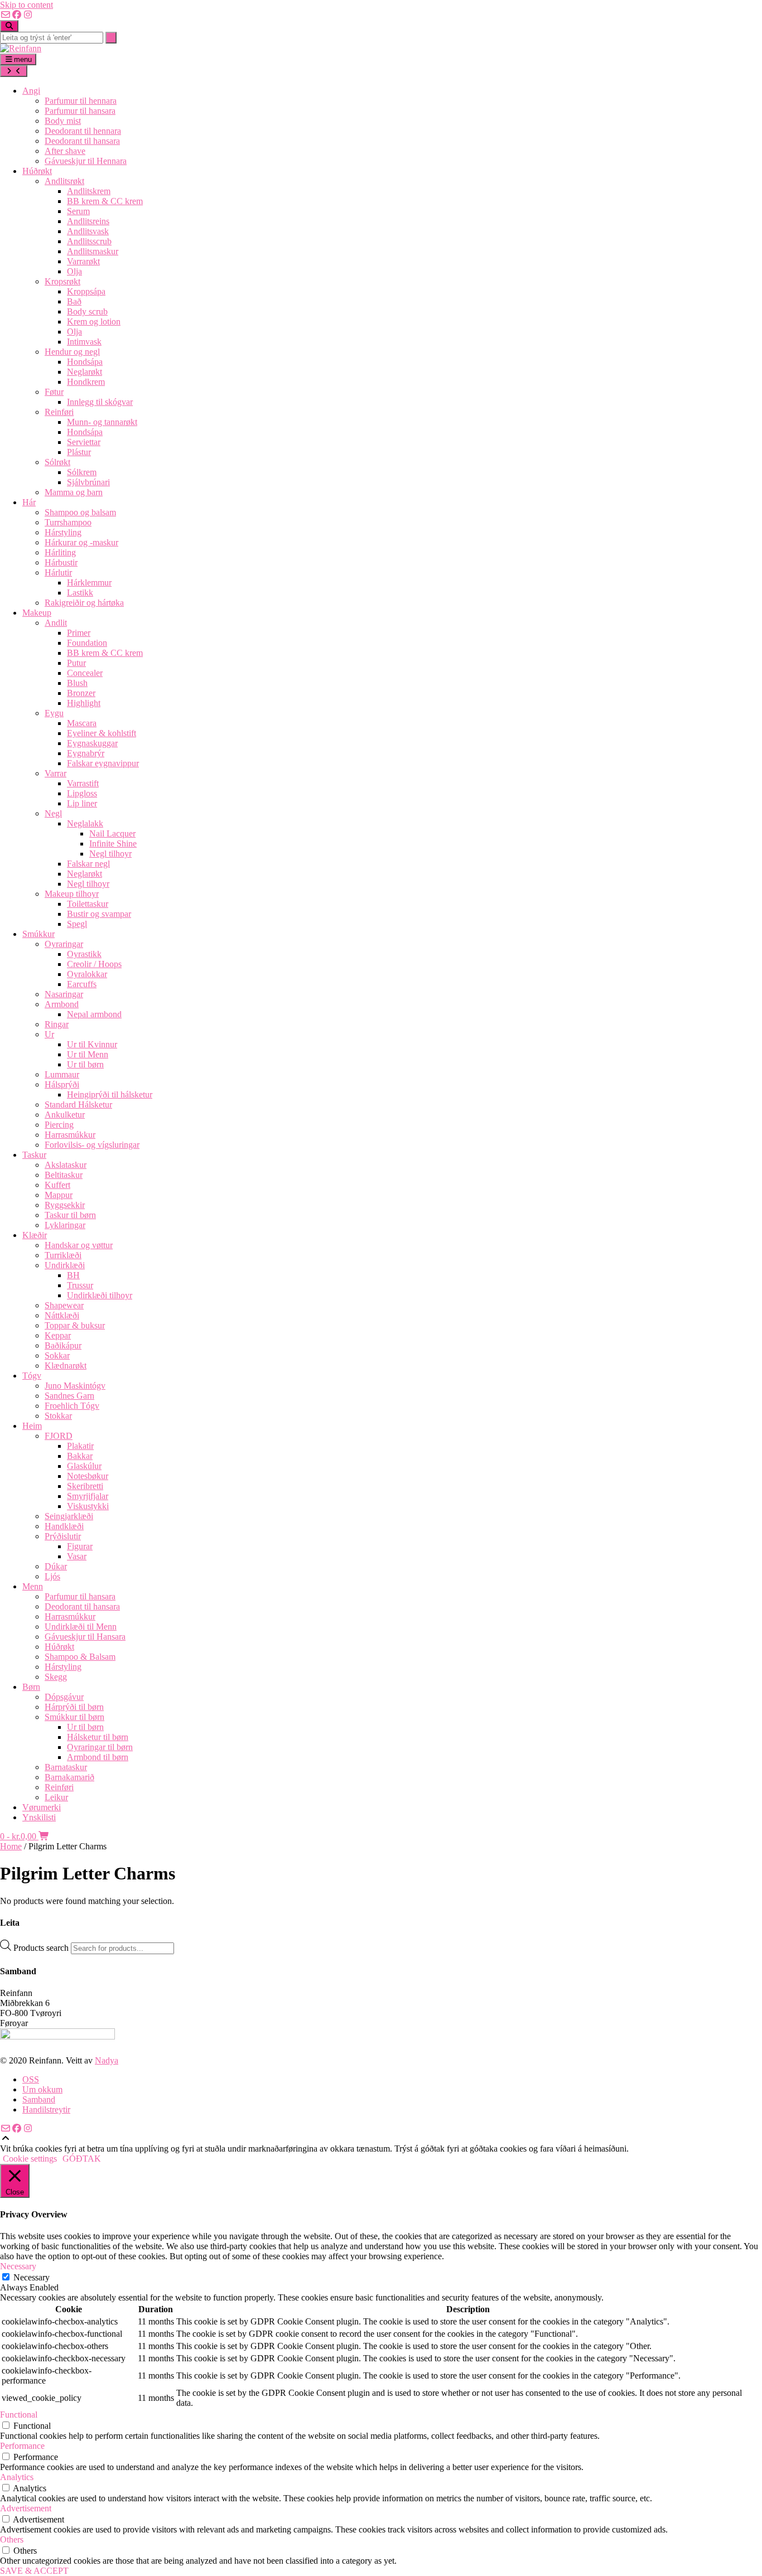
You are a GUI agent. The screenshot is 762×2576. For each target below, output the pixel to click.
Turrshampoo (68, 522)
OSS (31, 2079)
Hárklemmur (89, 583)
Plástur (79, 452)
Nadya (107, 2060)
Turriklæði (63, 1255)
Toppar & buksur (75, 1325)
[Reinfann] (21, 48)
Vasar (77, 1556)
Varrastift (83, 783)
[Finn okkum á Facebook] (17, 15)
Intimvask (84, 342)
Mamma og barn (74, 492)
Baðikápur (63, 1345)
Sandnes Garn (69, 1396)
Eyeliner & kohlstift (102, 733)
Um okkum (42, 2089)
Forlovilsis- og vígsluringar (92, 1145)
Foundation (87, 643)
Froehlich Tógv (72, 1406)
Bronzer (81, 693)
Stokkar (58, 1416)
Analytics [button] (17, 2477)
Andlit (56, 623)
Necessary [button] (18, 2266)
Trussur (80, 1285)
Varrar (56, 773)
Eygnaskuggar (92, 743)
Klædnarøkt (66, 1366)
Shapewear (64, 1305)
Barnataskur (66, 1767)
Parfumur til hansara (80, 111)
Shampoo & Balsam (80, 1657)
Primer (79, 633)
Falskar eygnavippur (103, 763)
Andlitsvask (88, 231)
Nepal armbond (94, 1014)
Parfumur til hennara (81, 101)
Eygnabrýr (86, 753)
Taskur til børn (70, 1215)
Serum (78, 211)
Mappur (59, 1195)
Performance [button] (22, 2446)
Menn (33, 1586)
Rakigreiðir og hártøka (84, 603)
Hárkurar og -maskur (81, 542)
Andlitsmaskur (93, 251)
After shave (65, 151)
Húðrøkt (37, 171)
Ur (49, 1034)
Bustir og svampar (99, 914)
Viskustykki (88, 1506)
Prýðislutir (63, 1536)
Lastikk (80, 593)
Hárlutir (58, 572)
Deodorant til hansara (82, 141)
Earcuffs (82, 984)
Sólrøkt (57, 462)
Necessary (32, 2277)
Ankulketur (65, 1115)
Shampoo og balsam (80, 512)
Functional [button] (19, 2415)
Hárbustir (61, 562)
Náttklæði (62, 1315)
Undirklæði (65, 1265)
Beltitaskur (64, 1175)
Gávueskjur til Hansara (85, 1637)
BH (73, 1275)
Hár (29, 502)
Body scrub (87, 311)
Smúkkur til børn (74, 1717)
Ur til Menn (88, 1054)
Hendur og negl (72, 352)
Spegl (77, 924)
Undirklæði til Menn (81, 1627)
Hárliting (60, 552)
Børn (31, 1687)
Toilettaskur (88, 904)
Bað (74, 301)
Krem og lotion (94, 322)
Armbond (62, 1004)
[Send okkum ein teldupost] (6, 15)
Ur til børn (85, 1064)
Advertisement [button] (26, 2508)
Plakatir (80, 1446)
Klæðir (35, 1235)
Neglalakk (85, 823)
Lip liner (82, 803)
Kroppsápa (86, 291)
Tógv (32, 1376)
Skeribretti (85, 1486)
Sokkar (57, 1355)
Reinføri (59, 412)
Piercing (59, 1125)
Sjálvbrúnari (88, 482)
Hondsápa (85, 362)
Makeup (37, 613)
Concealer (85, 673)
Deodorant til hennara (83, 131)
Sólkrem (82, 472)
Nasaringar (64, 994)
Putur (76, 663)
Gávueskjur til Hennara (86, 161)
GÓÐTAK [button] (82, 2159)
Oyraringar (64, 944)
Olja (74, 271)
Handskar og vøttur (79, 1245)
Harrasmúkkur (70, 1135)
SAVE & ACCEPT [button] (34, 2571)
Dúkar (56, 1566)
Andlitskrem (89, 191)
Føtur (54, 392)
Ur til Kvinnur (92, 1044)
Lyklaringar (65, 1225)
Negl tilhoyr (110, 854)
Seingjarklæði (69, 1516)
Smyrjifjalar (88, 1496)
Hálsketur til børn (98, 1737)
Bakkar (80, 1456)
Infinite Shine (113, 844)
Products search (42, 1948)
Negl (53, 813)
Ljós (52, 1576)
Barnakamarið (69, 1777)
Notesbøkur (88, 1476)
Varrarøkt (83, 261)
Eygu (54, 713)
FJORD (59, 1436)
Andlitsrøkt (64, 181)
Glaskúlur (84, 1466)
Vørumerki (42, 1807)
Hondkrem (86, 382)
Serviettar (84, 442)
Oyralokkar (87, 974)
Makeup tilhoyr (72, 894)
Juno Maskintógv (75, 1386)
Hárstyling (63, 532)
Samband (39, 2099)
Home (11, 1846)
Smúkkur (38, 934)
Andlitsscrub (89, 241)
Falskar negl (88, 864)
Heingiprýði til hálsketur (110, 1094)
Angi (31, 91)
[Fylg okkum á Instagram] (28, 15)
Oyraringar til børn (100, 1747)
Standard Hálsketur (78, 1105)
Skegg (56, 1677)
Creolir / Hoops (94, 964)
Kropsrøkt (62, 281)
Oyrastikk (84, 954)
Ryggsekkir (65, 1205)
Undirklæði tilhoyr (100, 1295)
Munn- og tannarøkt (102, 422)
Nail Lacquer (112, 833)
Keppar (58, 1335)
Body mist (63, 121)
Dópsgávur (64, 1697)
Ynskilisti (39, 1817)
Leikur (56, 1797)
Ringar (57, 1024)
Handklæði (64, 1526)
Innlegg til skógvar (100, 402)
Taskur (34, 1155)
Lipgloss (82, 793)
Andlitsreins (88, 221)
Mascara (82, 723)
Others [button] (12, 2539)
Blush (77, 683)
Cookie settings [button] (30, 2159)
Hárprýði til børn (74, 1707)
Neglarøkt (85, 372)
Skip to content (26, 5)
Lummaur (62, 1074)
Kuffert (57, 1185)
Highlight (84, 703)
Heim (32, 1426)
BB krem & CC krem (105, 201)
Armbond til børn (98, 1757)
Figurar (80, 1546)
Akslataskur (66, 1165)
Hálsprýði (62, 1084)
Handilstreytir (46, 2109)
